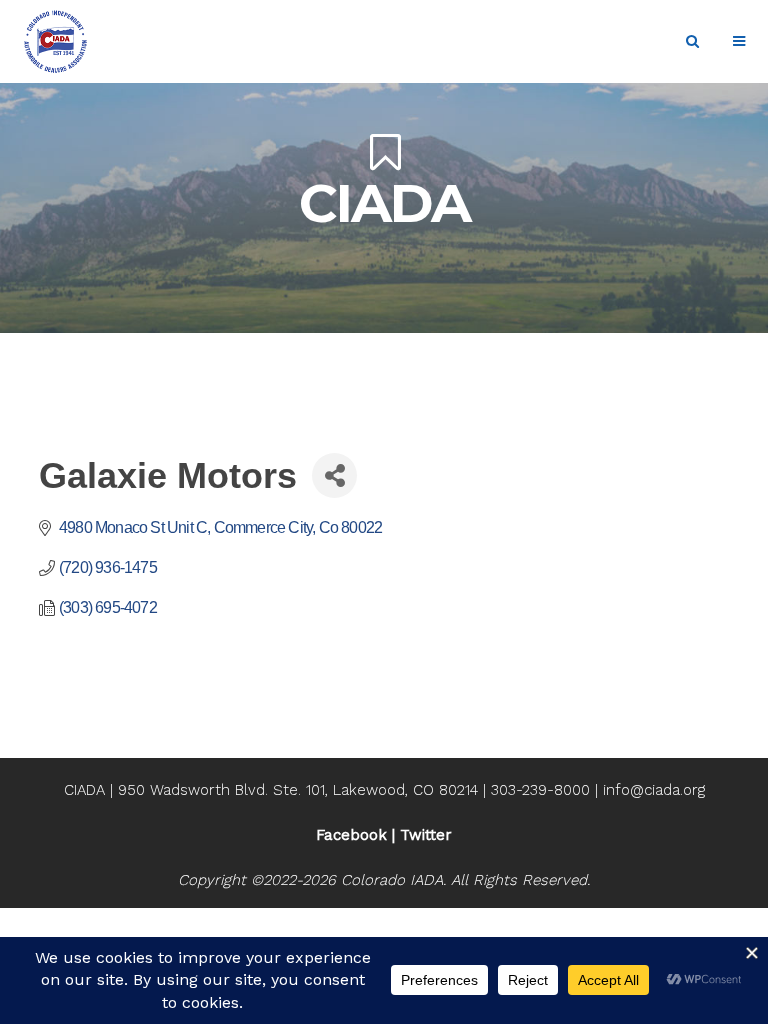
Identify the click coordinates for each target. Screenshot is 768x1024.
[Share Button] (334, 475)
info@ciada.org (654, 790)
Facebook (351, 835)
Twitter (426, 835)
